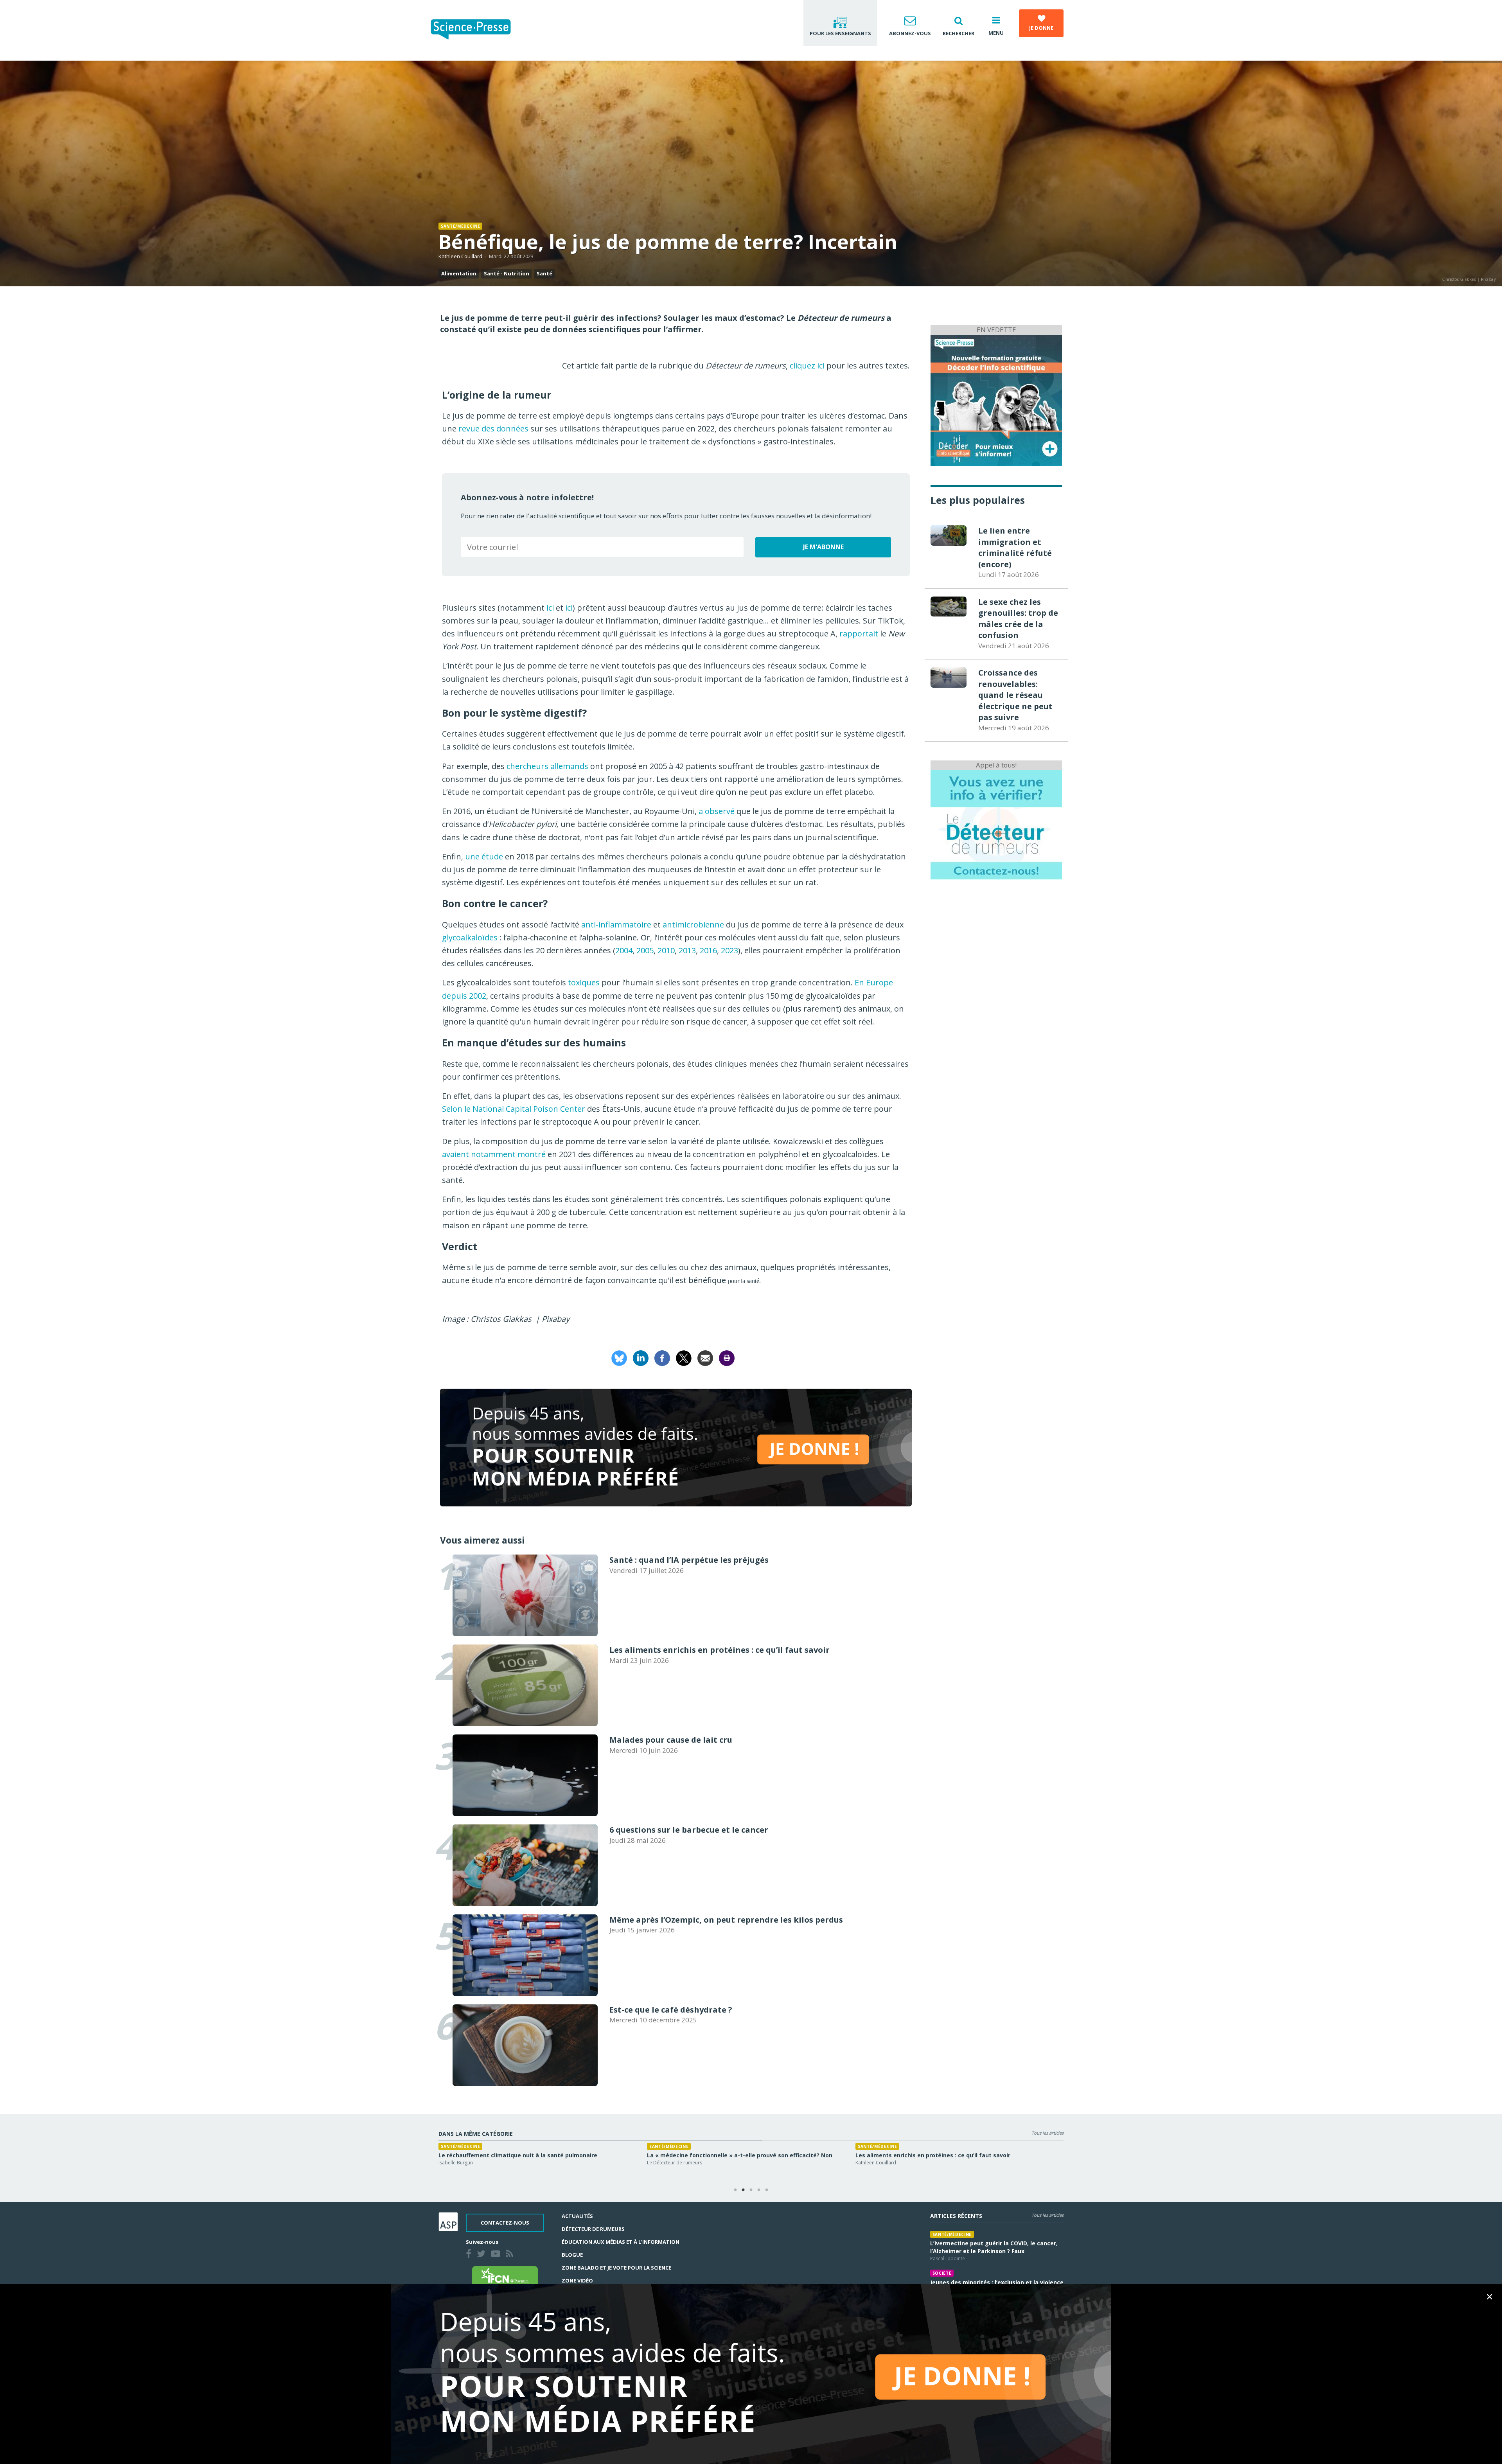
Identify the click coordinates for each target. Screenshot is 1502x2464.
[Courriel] (705, 1357)
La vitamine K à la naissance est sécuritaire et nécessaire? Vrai (557, 2155)
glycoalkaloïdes (470, 937)
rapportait (859, 634)
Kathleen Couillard (460, 256)
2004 (624, 950)
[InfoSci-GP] (996, 400)
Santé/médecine (460, 226)
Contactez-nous (505, 2223)
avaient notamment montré (494, 1154)
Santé (544, 273)
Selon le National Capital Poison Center (514, 1109)
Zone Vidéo (577, 2281)
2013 (687, 950)
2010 (666, 950)
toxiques (584, 982)
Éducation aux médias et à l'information (621, 2242)
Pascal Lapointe (901, 2163)
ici (550, 608)
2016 (708, 950)
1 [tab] (735, 2190)
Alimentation (459, 273)
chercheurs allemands (547, 766)
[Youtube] (497, 2255)
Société (942, 2273)
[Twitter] (483, 2255)
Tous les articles (1047, 2133)
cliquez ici (807, 366)
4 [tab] (759, 2190)
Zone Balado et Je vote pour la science (616, 2268)
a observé (717, 811)
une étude (484, 856)
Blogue (572, 2255)
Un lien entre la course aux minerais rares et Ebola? (957, 2155)
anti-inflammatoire (616, 925)
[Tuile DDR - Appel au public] (996, 824)
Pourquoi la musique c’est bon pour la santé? (739, 2155)
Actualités (577, 2216)
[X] (684, 1357)
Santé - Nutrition (507, 273)
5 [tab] (767, 2190)
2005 (645, 950)
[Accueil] (477, 30)
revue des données (493, 429)
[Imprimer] (727, 1357)
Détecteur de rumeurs (593, 2229)
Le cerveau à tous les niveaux (708, 2163)
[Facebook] (662, 1357)
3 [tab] (751, 2190)
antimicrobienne (693, 925)
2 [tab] (743, 2190)
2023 (729, 950)
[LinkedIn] (641, 1357)
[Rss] (511, 2255)
